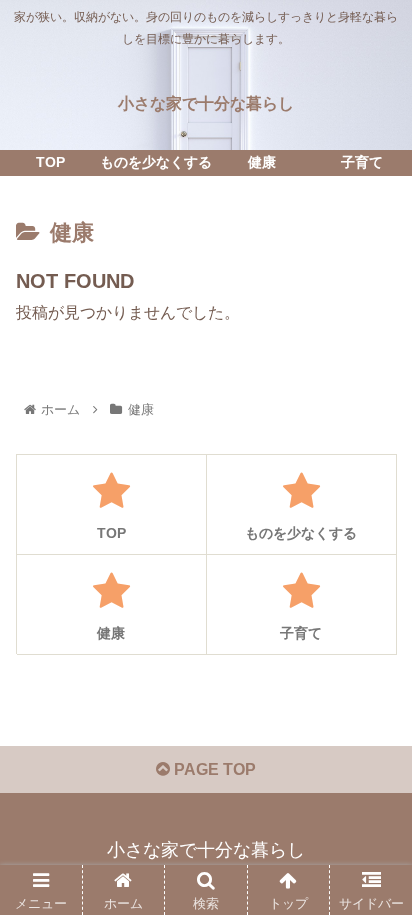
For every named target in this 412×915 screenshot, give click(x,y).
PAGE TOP (213, 769)
